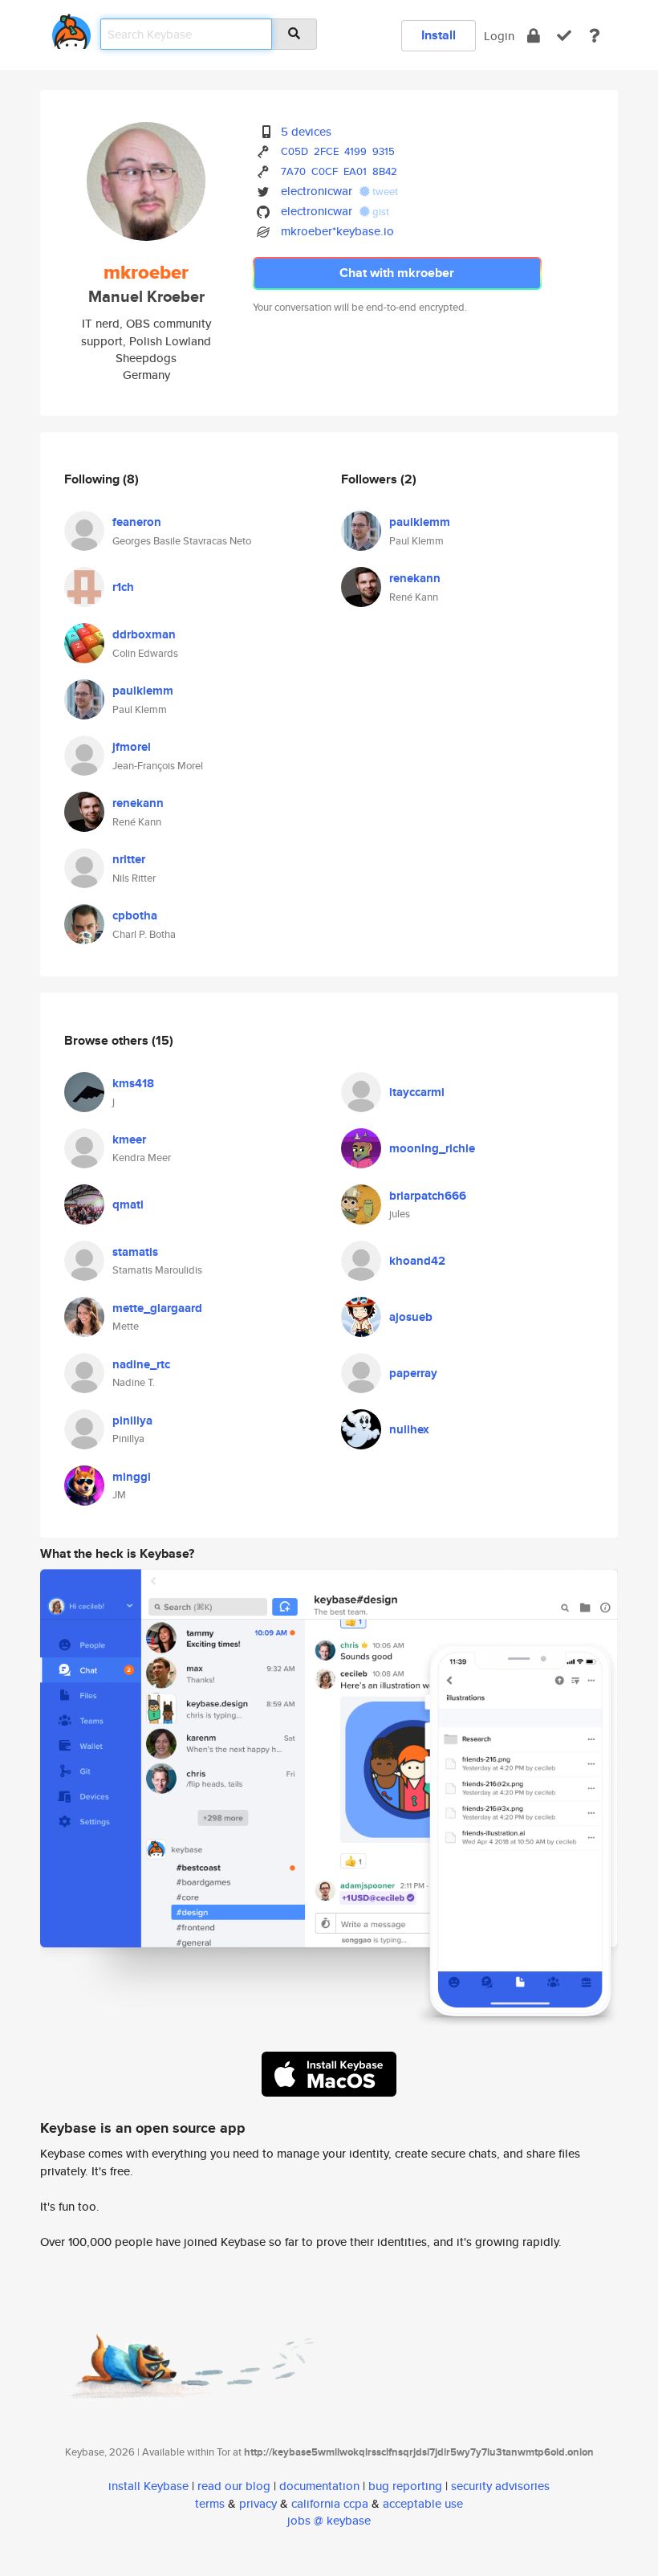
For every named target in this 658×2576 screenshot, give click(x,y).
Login (499, 36)
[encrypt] (534, 36)
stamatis (135, 1252)
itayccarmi (417, 1092)
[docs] (595, 36)
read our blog (234, 2486)
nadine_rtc (141, 1364)
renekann (138, 803)
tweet (384, 192)
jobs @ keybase (329, 2520)
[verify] (564, 36)
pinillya (132, 1420)
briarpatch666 (428, 1196)
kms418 (133, 1083)
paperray (413, 1373)
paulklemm (143, 691)
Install (439, 35)
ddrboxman (144, 634)
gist (380, 212)
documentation (319, 2486)
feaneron (137, 522)
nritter (129, 859)
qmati (128, 1204)
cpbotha (135, 915)
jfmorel (132, 747)
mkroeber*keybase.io (337, 231)
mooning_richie (432, 1148)
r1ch (123, 587)
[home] (71, 29)
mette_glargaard (157, 1308)
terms (210, 2503)
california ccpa (330, 2503)
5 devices (306, 131)
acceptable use (423, 2503)
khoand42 (417, 1261)
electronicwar (317, 191)
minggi (132, 1477)
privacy (258, 2503)
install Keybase (148, 2486)
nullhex (409, 1429)
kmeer (129, 1139)
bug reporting (405, 2486)
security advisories (500, 2486)
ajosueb (411, 1317)
